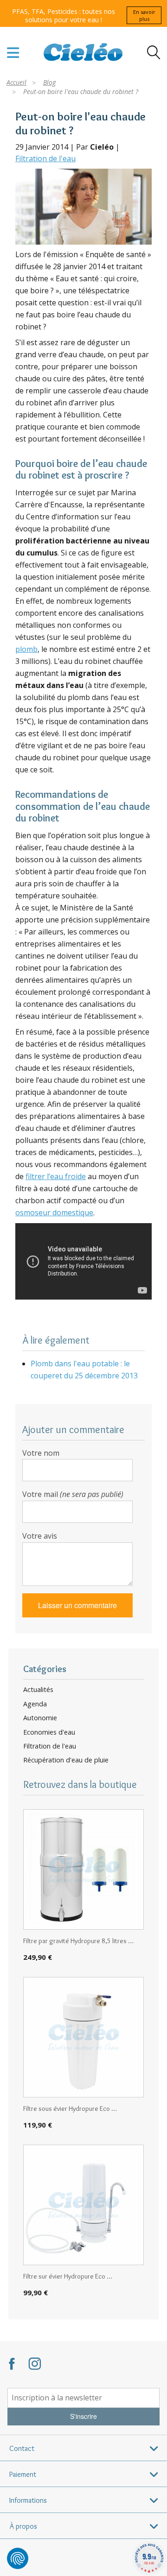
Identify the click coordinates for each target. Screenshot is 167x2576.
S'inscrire (83, 2416)
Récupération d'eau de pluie (66, 1760)
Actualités (38, 1690)
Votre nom (41, 1453)
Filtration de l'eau (45, 158)
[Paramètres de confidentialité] (18, 2558)
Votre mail (73, 1494)
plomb (26, 649)
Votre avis (40, 1536)
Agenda (35, 1704)
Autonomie (40, 1718)
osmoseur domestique (54, 1212)
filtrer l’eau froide (56, 1176)
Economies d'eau (49, 1732)
